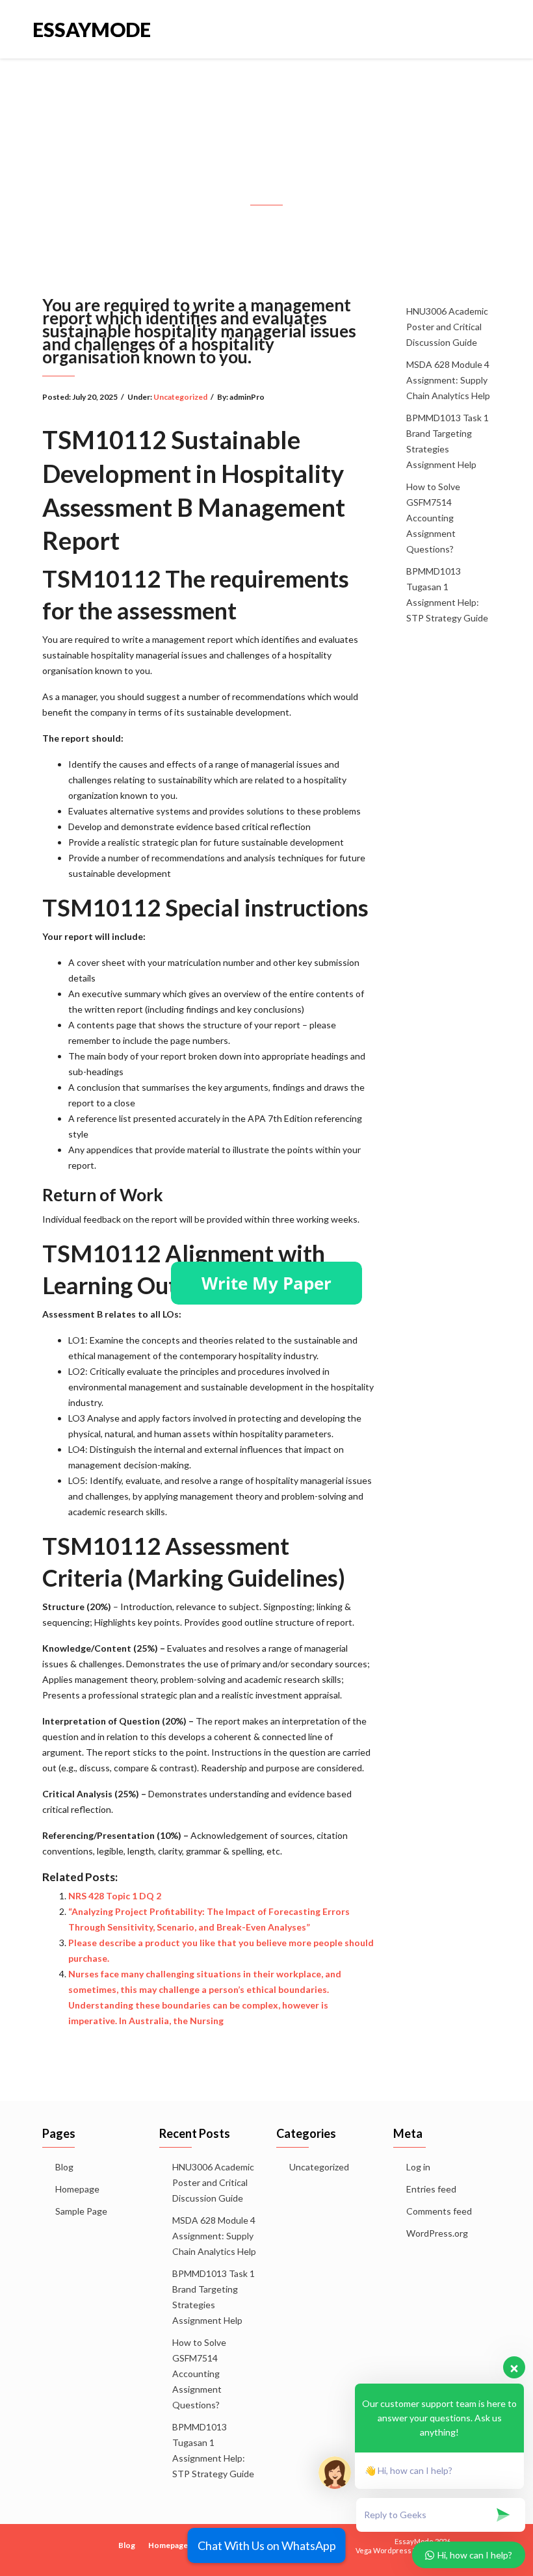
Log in (418, 2167)
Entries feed (431, 2189)
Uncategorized (180, 397)
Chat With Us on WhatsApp (267, 2545)
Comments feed (439, 2211)
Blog (64, 2167)
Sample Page (81, 2211)
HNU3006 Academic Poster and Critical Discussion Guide (447, 327)
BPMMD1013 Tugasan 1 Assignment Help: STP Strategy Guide (447, 594)
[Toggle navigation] (487, 29)
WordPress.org (437, 2233)
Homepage (77, 2189)
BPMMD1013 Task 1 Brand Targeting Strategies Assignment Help (448, 441)
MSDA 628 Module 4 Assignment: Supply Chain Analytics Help (448, 380)
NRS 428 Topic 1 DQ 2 (115, 1896)
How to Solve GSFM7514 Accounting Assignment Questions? (433, 518)
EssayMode (92, 29)
